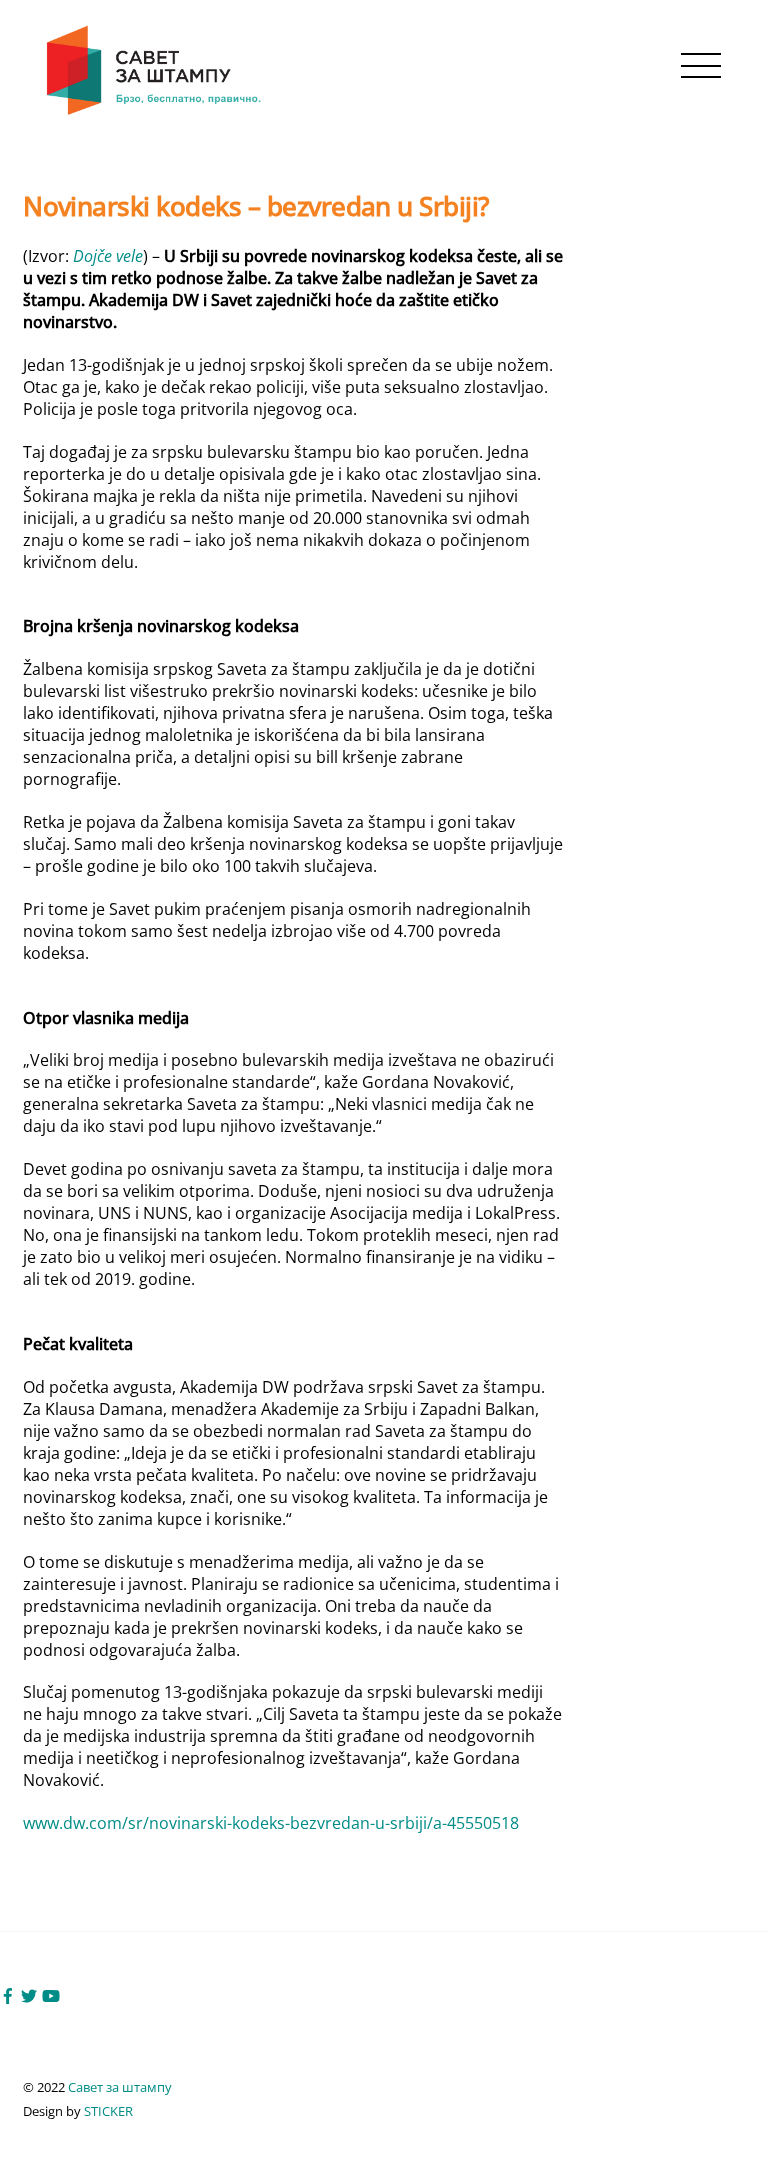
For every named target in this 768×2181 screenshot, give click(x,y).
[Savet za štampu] (155, 111)
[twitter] (29, 1994)
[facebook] (8, 1994)
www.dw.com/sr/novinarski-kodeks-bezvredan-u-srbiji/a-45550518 (271, 1823)
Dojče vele (108, 256)
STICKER (108, 2111)
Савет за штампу (120, 2087)
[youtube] (51, 1994)
